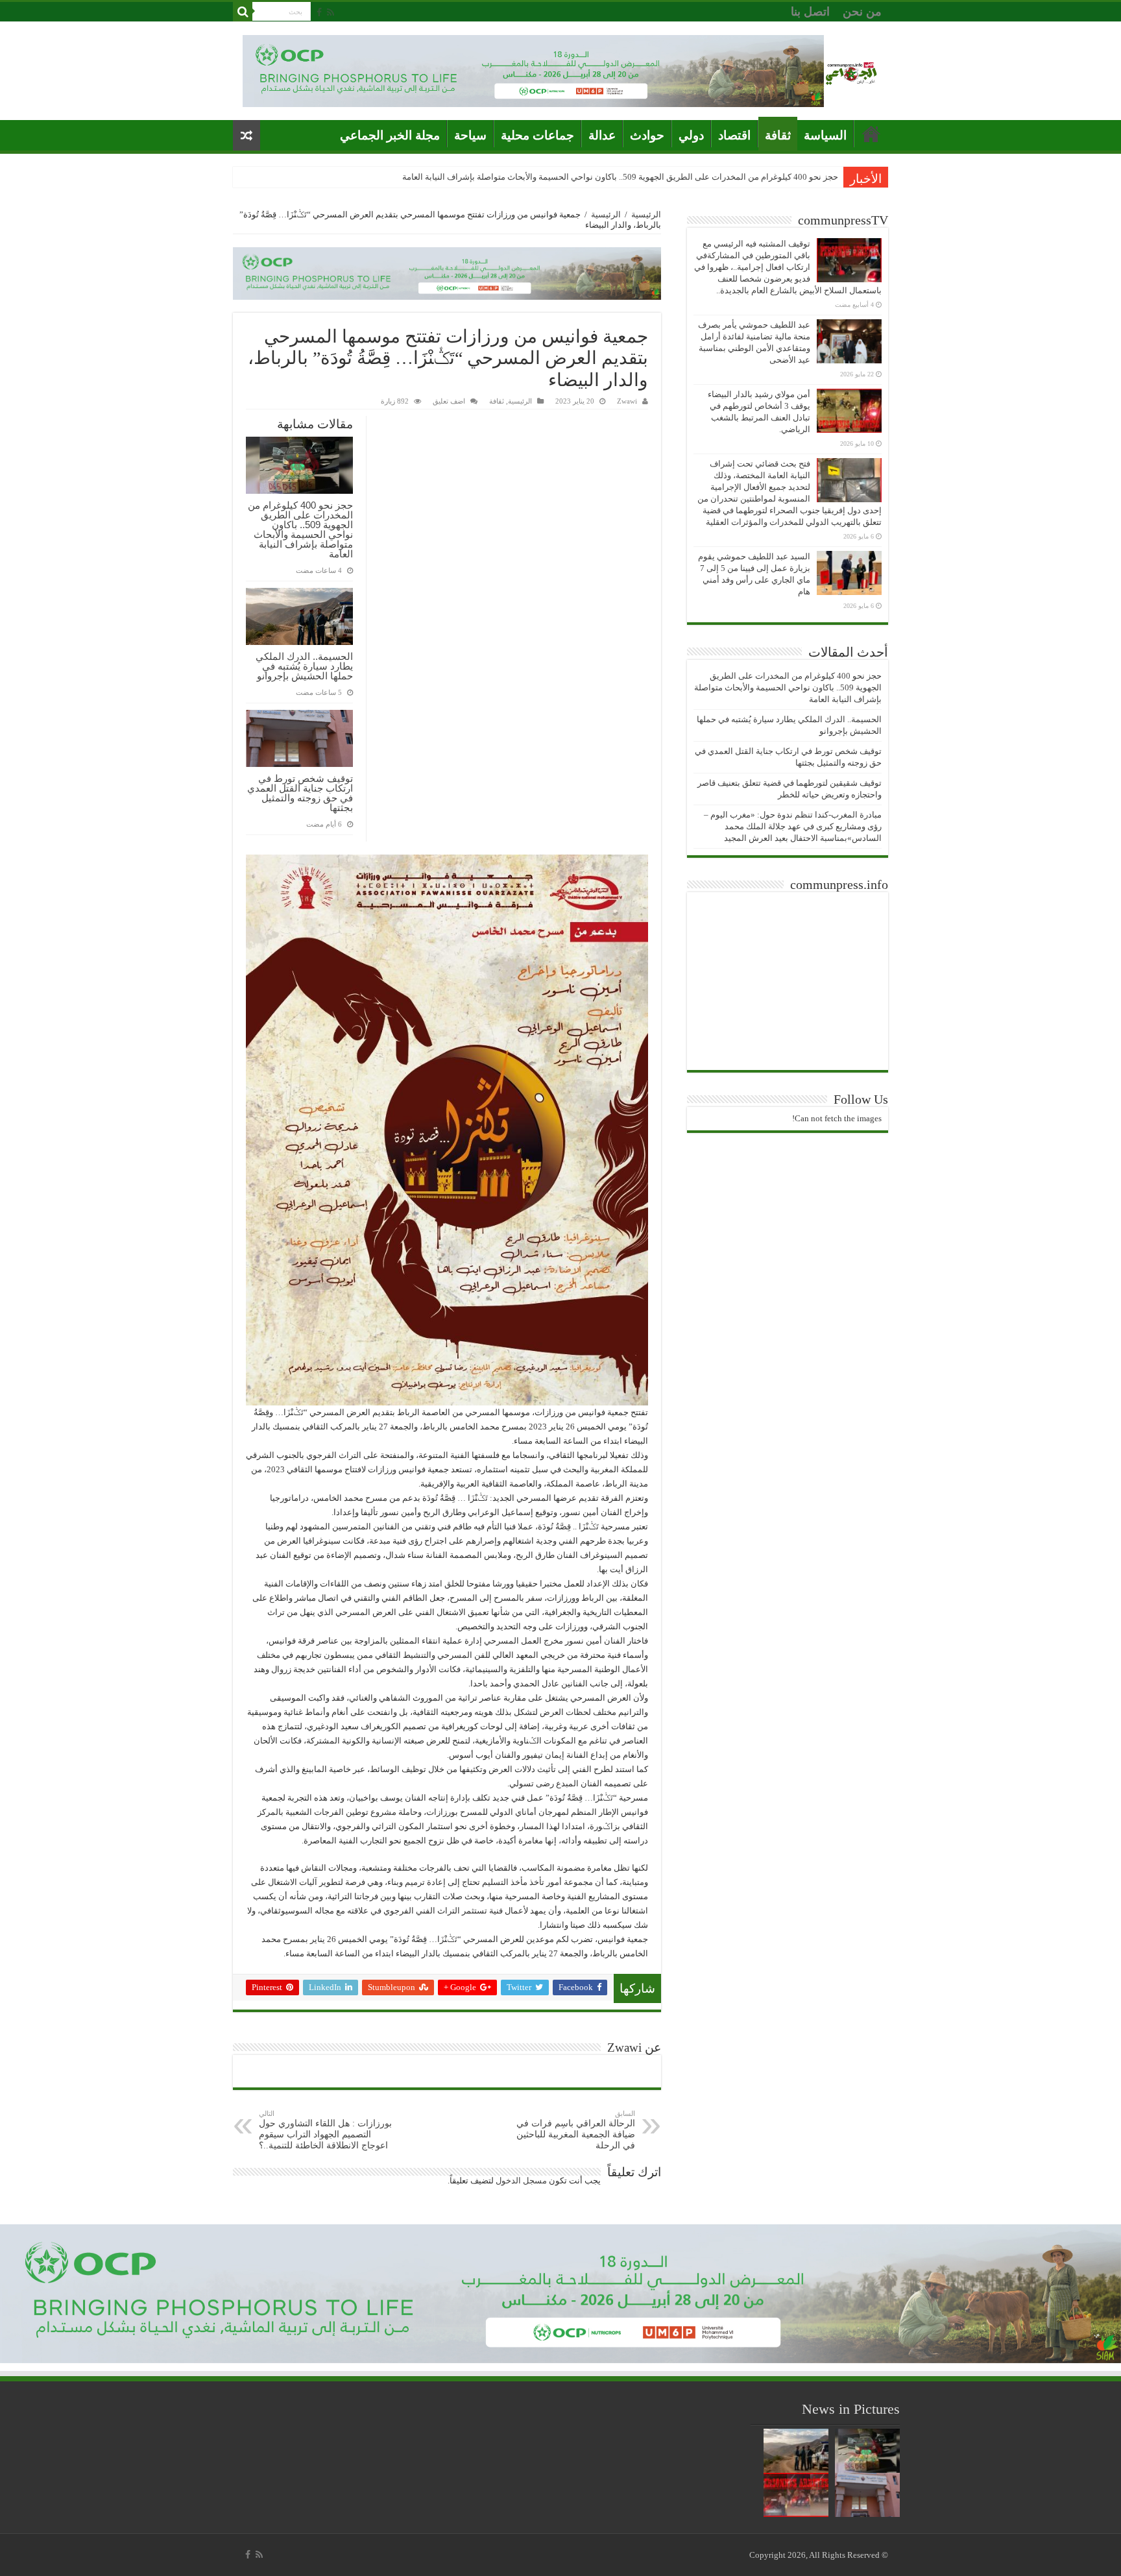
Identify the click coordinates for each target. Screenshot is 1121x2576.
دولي (691, 135)
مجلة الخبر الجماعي (390, 135)
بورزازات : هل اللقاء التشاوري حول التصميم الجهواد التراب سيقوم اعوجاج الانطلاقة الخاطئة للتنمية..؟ (325, 2130)
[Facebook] (319, 12)
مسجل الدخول (521, 2181)
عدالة (602, 135)
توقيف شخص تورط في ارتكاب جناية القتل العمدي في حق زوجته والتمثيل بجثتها (300, 793)
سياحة (470, 135)
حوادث (647, 135)
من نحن (862, 12)
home (871, 134)
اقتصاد (734, 135)
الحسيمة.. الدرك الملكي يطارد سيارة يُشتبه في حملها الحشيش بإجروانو (714, 177)
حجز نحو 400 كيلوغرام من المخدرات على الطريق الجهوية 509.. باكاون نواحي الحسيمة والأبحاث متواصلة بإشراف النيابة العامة (300, 529)
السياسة (825, 135)
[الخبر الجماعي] (851, 71)
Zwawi (627, 401)
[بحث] (243, 12)
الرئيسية (646, 214)
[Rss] (331, 12)
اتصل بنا (810, 12)
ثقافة (778, 135)
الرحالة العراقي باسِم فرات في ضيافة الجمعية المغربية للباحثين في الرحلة (576, 2130)
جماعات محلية (537, 135)
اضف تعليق (449, 401)
